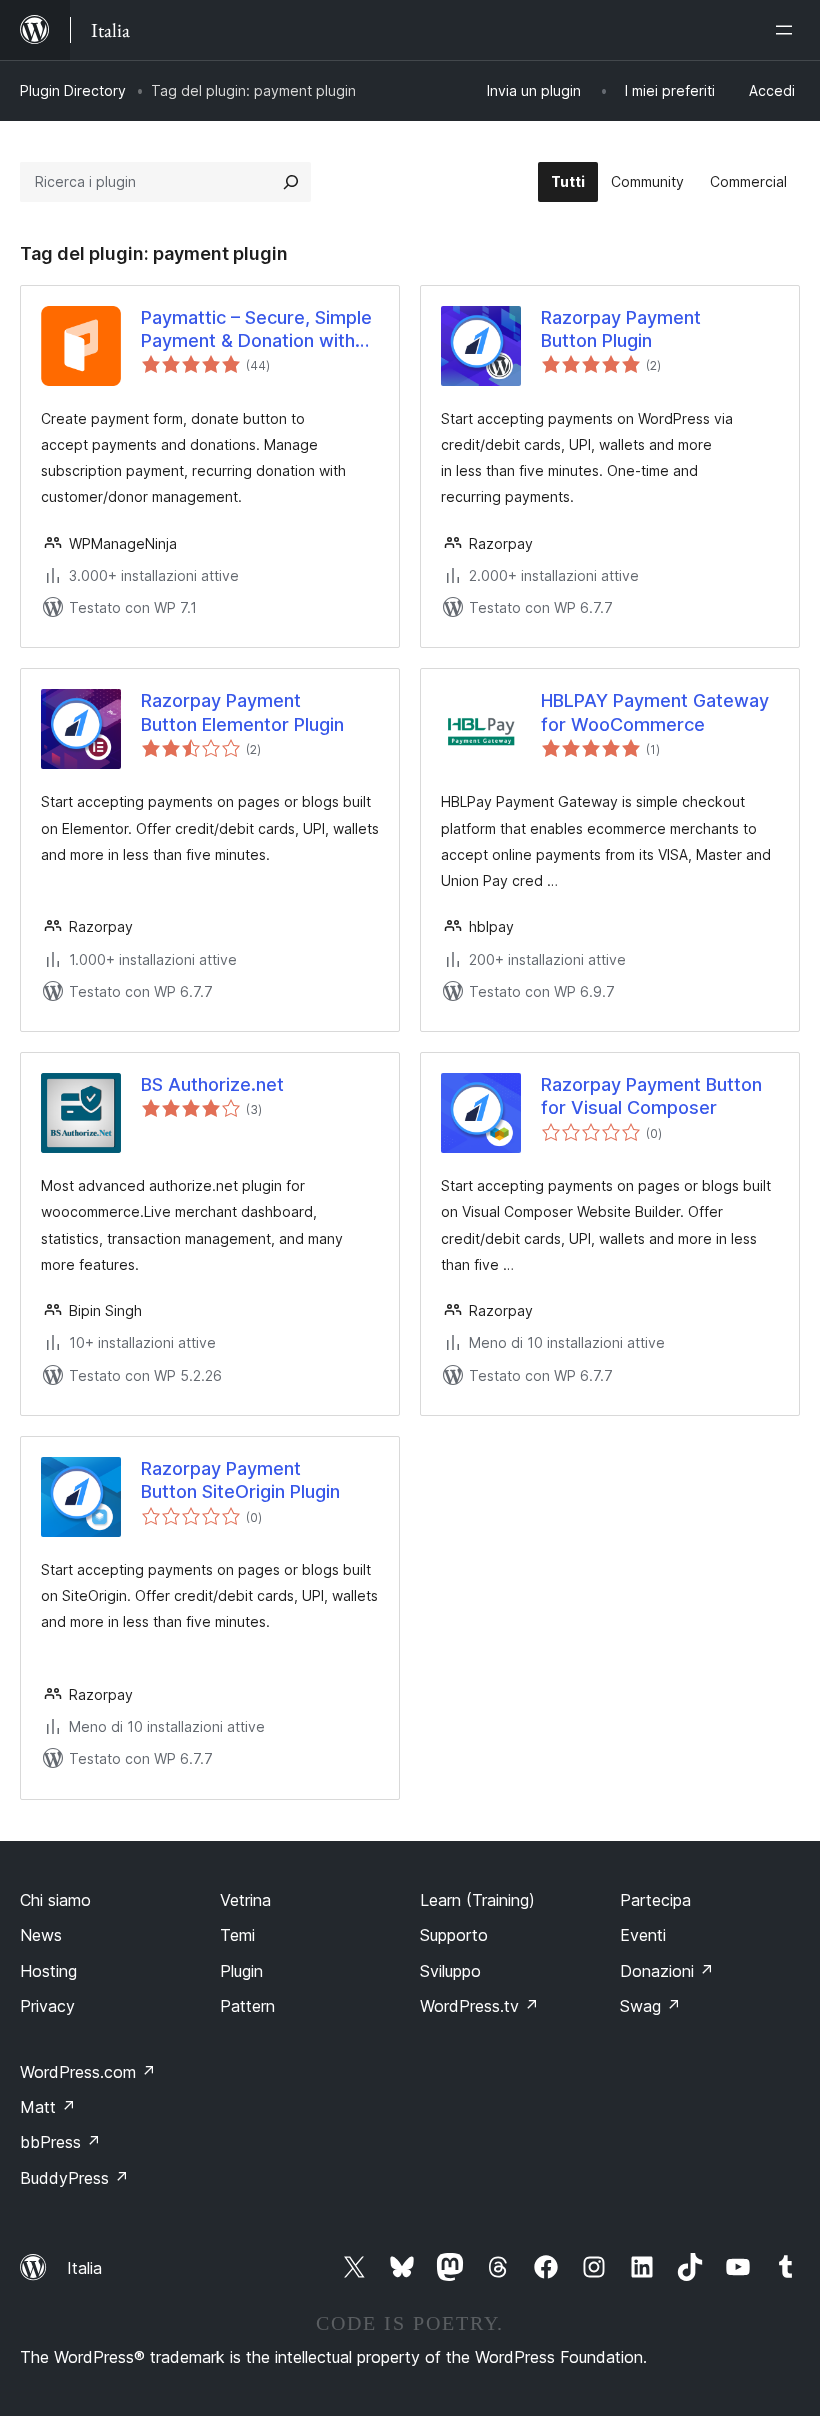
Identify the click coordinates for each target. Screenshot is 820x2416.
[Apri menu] (788, 30)
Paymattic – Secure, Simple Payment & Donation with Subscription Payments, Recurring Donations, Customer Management (256, 330)
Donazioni (667, 1971)
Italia (84, 2268)
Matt (48, 2107)
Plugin (241, 1971)
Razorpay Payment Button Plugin (621, 329)
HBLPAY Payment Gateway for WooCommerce (655, 712)
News (41, 1935)
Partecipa (655, 1900)
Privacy (47, 2006)
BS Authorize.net (212, 1084)
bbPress (60, 2142)
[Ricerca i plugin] (291, 182)
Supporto (454, 1935)
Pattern (247, 2006)
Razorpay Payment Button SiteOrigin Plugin (240, 1480)
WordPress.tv (479, 2006)
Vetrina (245, 1900)
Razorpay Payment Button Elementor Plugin (242, 712)
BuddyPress (74, 2178)
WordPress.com (88, 2072)
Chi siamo (55, 1900)
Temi (237, 1935)
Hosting (48, 1971)
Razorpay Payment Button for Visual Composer (651, 1096)
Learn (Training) (477, 1900)
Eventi (643, 1935)
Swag (650, 2006)
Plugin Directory (73, 90)
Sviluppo (450, 1971)
